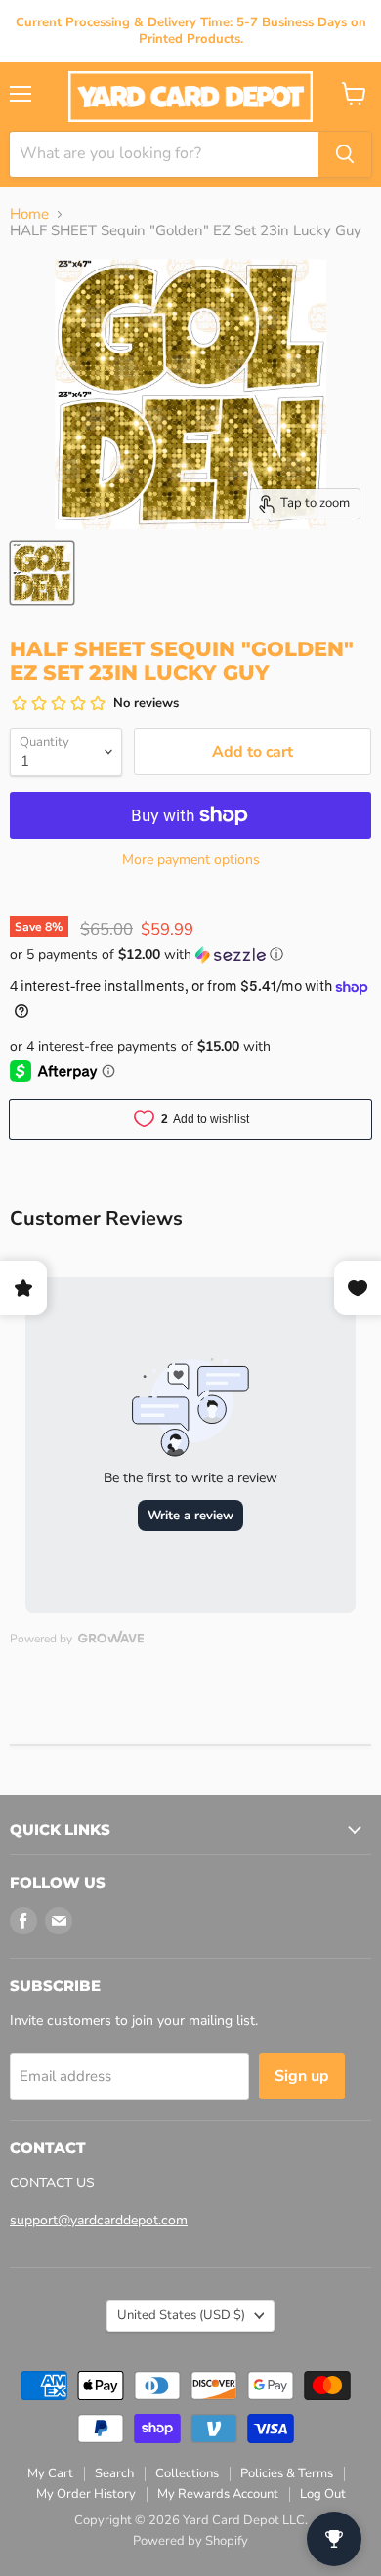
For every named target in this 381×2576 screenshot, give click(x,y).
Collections (187, 2473)
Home (29, 214)
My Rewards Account (218, 2494)
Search (114, 2473)
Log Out (323, 2494)
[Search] (345, 154)
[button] (190, 955)
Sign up (302, 2076)
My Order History (86, 2494)
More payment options (191, 860)
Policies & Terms (287, 2473)
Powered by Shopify (190, 2541)
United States (181, 2315)
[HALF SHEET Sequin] (42, 573)
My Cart (50, 2473)
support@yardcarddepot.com (99, 2220)
